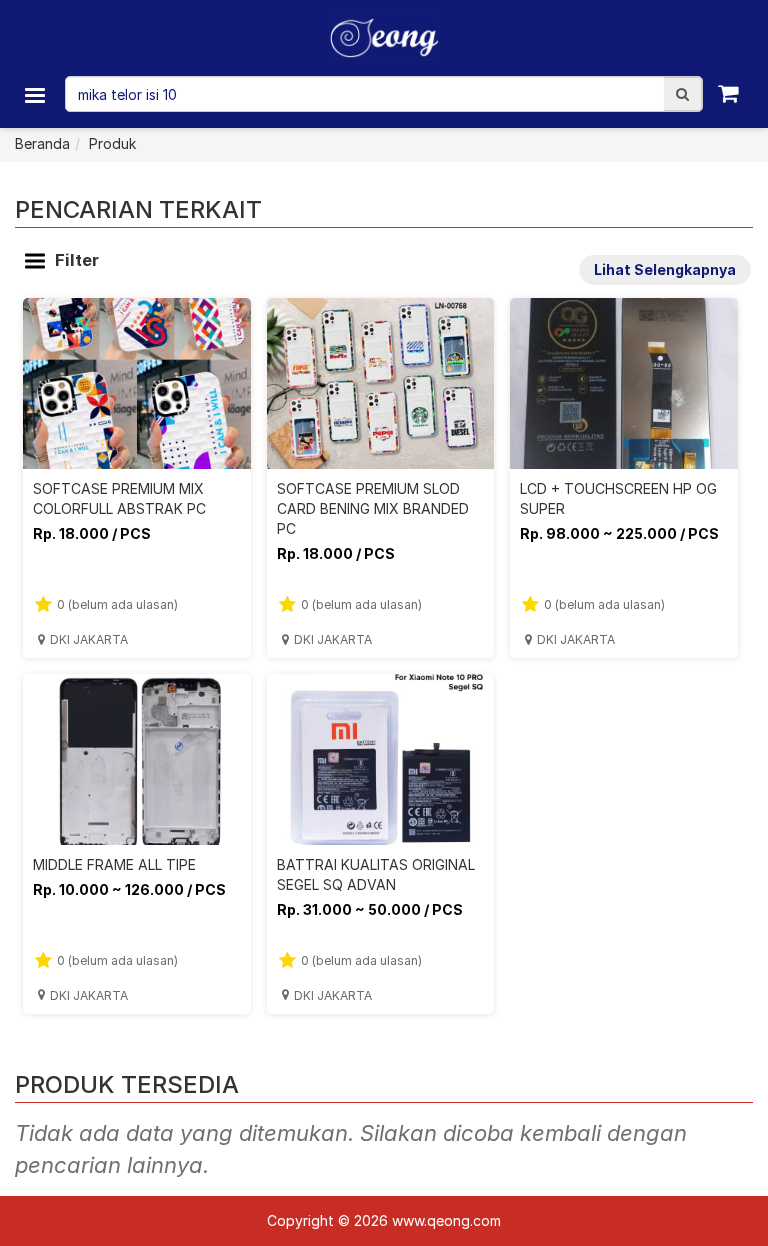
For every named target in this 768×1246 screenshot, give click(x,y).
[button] (682, 94)
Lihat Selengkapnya (665, 269)
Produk (112, 143)
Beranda (42, 143)
